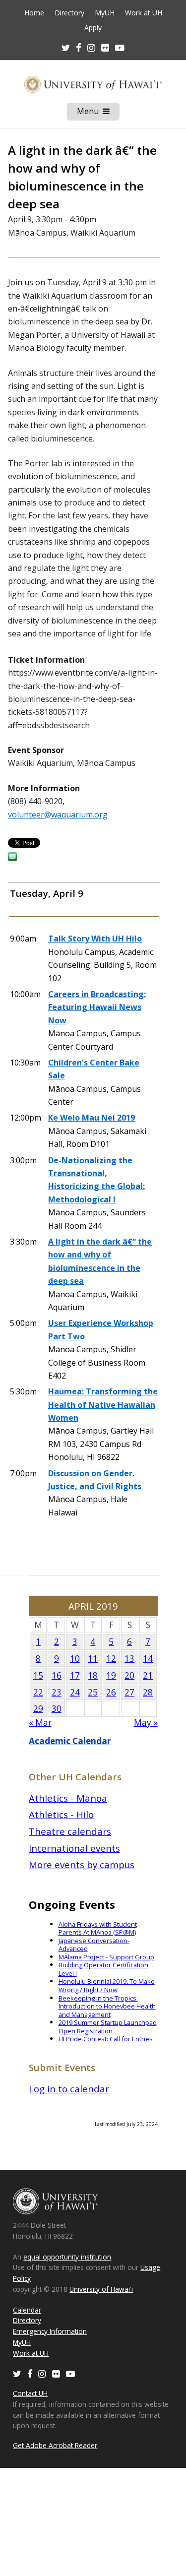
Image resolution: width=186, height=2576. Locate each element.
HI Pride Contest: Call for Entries (106, 2039)
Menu (98, 113)
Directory (69, 13)
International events (74, 1848)
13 (129, 1659)
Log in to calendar (69, 2089)
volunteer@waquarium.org (58, 815)
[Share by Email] (12, 858)
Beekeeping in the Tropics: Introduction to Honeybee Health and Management (107, 2006)
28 (148, 1692)
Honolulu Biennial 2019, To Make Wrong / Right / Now (107, 1985)
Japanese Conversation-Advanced (94, 1945)
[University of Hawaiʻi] (93, 84)
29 (38, 1709)
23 (57, 1692)
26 (111, 1692)
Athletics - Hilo (61, 1814)
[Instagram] (42, 2373)
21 (148, 1675)
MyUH (105, 13)
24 (75, 1692)
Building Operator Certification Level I (103, 1969)
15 (38, 1675)
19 (111, 1675)
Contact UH (30, 2393)
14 (148, 1659)
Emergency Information (50, 2331)
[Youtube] (120, 47)
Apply (93, 28)
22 (38, 1692)
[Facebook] (30, 2373)
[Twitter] (17, 2373)
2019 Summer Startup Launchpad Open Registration (108, 2027)
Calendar (27, 2310)
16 (57, 1675)
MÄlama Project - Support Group (106, 1957)
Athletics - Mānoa (68, 1798)
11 (93, 1659)
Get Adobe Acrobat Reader (55, 2445)
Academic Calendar (70, 1741)
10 (75, 1659)
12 (111, 1659)
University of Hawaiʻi (101, 2289)
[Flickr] (56, 2373)
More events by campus (82, 1864)
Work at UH (144, 13)
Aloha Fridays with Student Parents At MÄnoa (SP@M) (98, 1928)
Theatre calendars (70, 1831)
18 (93, 1675)
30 (57, 1709)
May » (146, 1723)
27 (129, 1692)
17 (75, 1675)
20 (129, 1675)
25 (93, 1692)
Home (34, 13)
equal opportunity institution (67, 2257)
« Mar (40, 1723)
